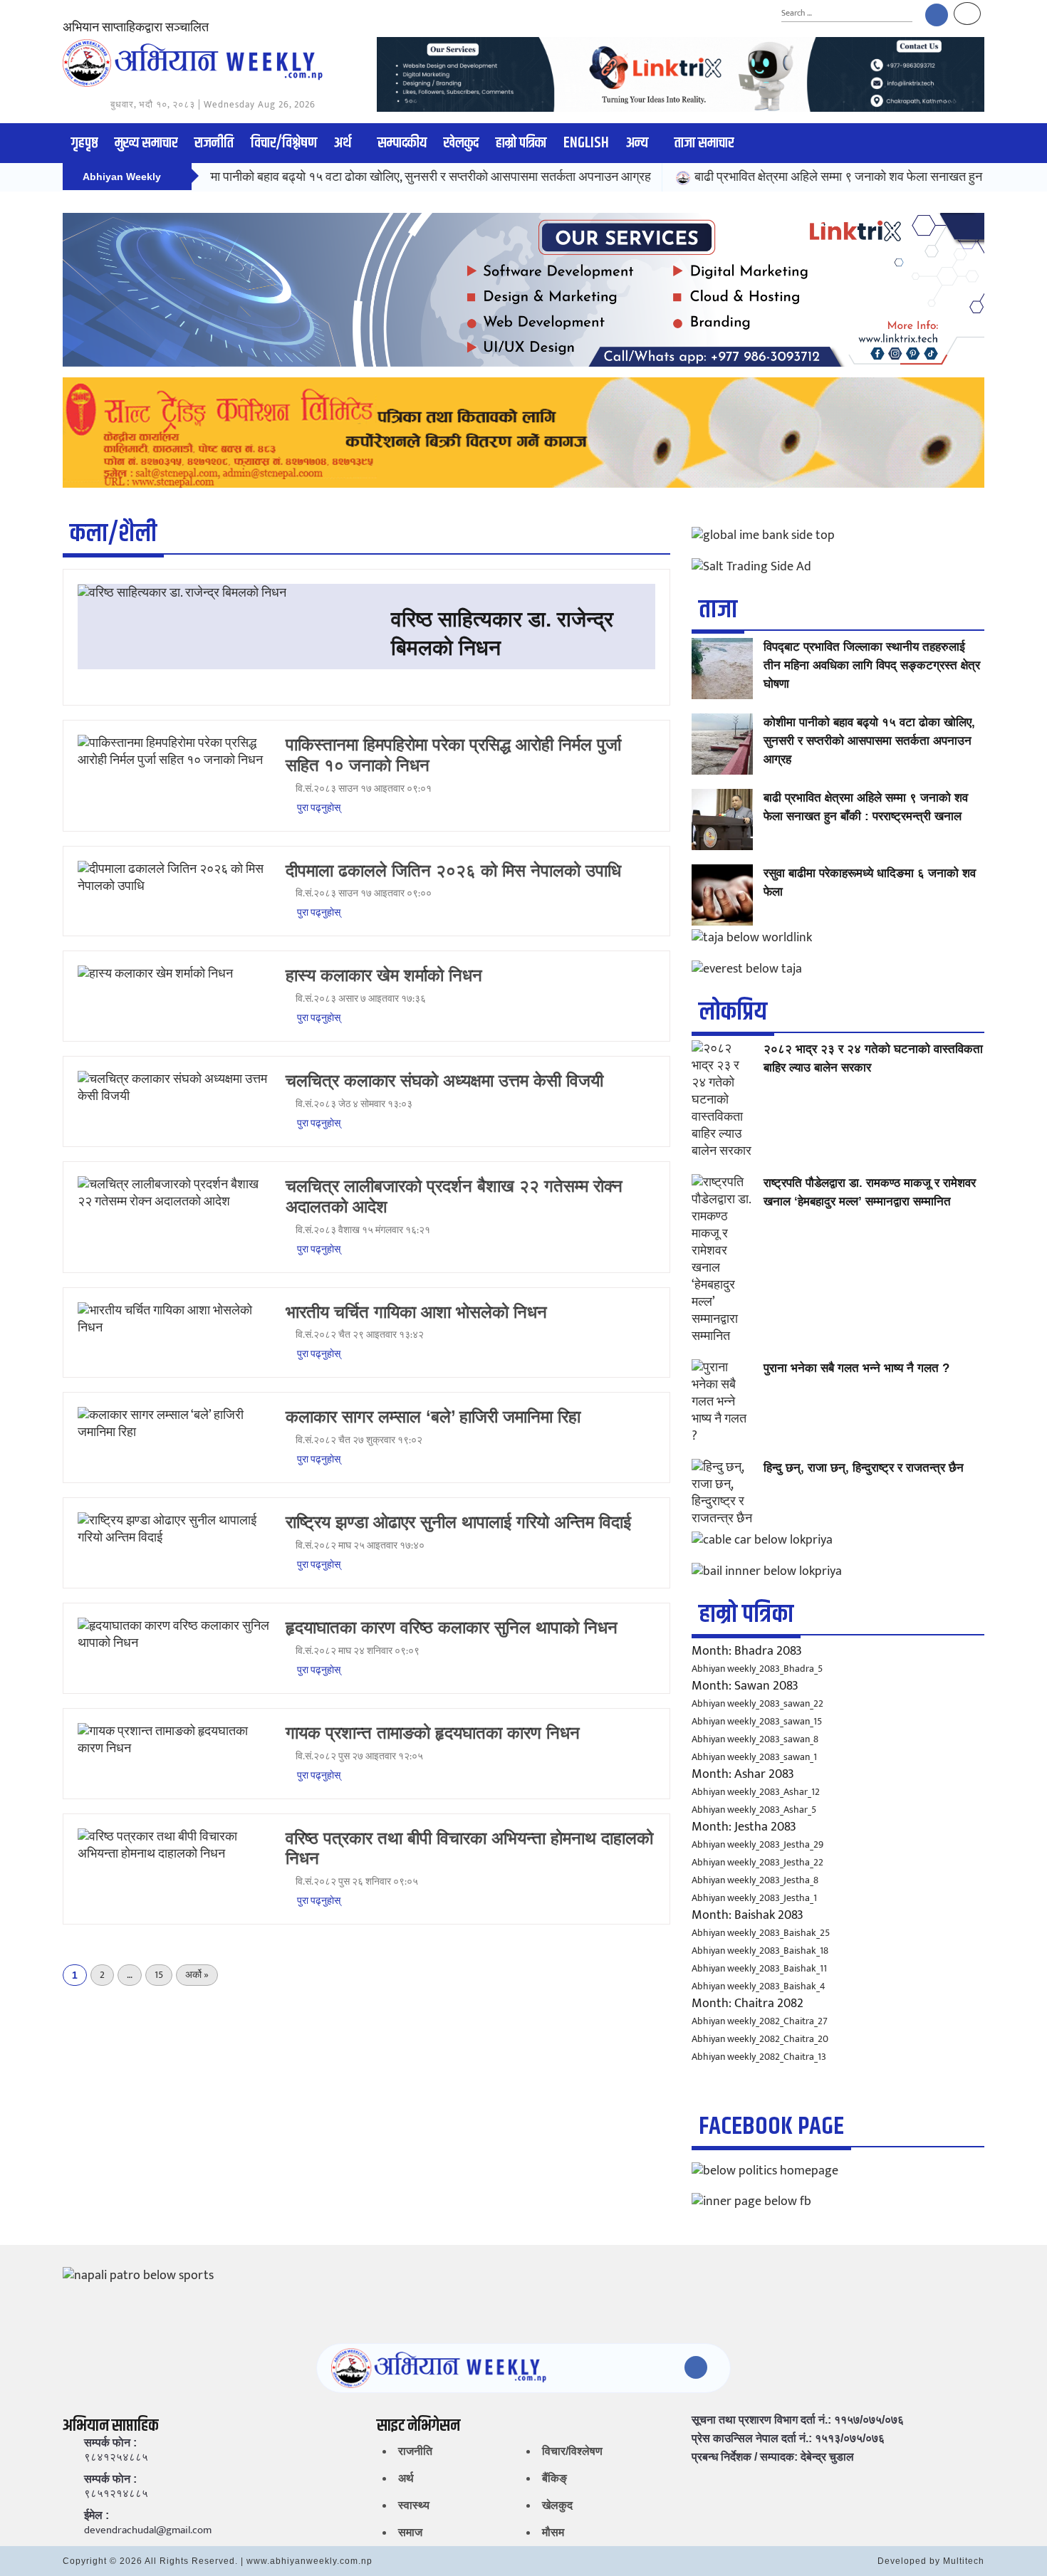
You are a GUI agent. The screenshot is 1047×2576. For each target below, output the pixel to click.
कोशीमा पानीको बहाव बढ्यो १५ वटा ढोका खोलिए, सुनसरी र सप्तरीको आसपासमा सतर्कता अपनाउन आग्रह (362, 177)
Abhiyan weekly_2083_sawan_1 (754, 1757)
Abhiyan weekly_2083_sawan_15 (757, 1721)
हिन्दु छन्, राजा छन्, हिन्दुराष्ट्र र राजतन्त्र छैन (864, 1468)
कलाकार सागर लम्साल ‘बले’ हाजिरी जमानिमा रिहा (433, 1417)
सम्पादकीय (402, 143)
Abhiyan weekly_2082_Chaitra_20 (760, 2039)
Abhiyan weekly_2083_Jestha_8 (755, 1880)
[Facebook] (937, 15)
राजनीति (214, 143)
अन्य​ (637, 143)
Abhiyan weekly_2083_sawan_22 (757, 1703)
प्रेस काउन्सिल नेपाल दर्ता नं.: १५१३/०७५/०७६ (788, 2439)
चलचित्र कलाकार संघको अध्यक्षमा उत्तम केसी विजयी (444, 1080)
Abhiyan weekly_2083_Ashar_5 (754, 1810)
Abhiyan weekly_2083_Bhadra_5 (757, 1669)
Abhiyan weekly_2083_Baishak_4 (759, 1986)
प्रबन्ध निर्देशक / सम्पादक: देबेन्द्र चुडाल (773, 2457)
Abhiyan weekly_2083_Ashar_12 (756, 1792)
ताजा (718, 610)
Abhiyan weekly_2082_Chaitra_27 (760, 2021)
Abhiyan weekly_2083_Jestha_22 (757, 1862)
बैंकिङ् (554, 2478)
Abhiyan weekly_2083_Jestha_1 (754, 1898)
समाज (410, 2532)
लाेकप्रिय (733, 1012)
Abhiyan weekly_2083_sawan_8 (755, 1739)
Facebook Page (771, 2126)
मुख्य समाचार (146, 143)
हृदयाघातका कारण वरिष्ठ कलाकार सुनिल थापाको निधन (452, 1627)
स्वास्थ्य (414, 2505)
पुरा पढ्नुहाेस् (318, 808)
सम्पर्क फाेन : (110, 2443)
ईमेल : (97, 2515)
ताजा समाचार (704, 143)
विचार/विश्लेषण (284, 143)
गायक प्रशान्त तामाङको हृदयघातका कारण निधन (433, 1733)
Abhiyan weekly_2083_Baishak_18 (760, 1951)
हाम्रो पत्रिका (521, 143)
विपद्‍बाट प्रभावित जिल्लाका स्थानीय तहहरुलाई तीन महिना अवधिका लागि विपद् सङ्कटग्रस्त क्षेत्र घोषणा (872, 665)
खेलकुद (461, 143)
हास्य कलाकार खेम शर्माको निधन (384, 975)
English (586, 143)
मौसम (553, 2532)
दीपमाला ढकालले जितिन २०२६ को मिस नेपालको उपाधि (453, 870)
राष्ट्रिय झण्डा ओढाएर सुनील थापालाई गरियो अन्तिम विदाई (458, 1522)
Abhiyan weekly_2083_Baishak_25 (761, 1933)
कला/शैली (113, 534)
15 (159, 1975)
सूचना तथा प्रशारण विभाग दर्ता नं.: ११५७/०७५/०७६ (798, 2420)
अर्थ (343, 143)
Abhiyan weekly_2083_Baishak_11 (759, 1968)
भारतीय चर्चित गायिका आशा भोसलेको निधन (416, 1312)
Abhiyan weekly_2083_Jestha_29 (757, 1844)
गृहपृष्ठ (84, 143)
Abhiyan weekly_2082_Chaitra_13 (759, 2057)
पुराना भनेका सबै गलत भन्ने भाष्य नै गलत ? (856, 1368)
